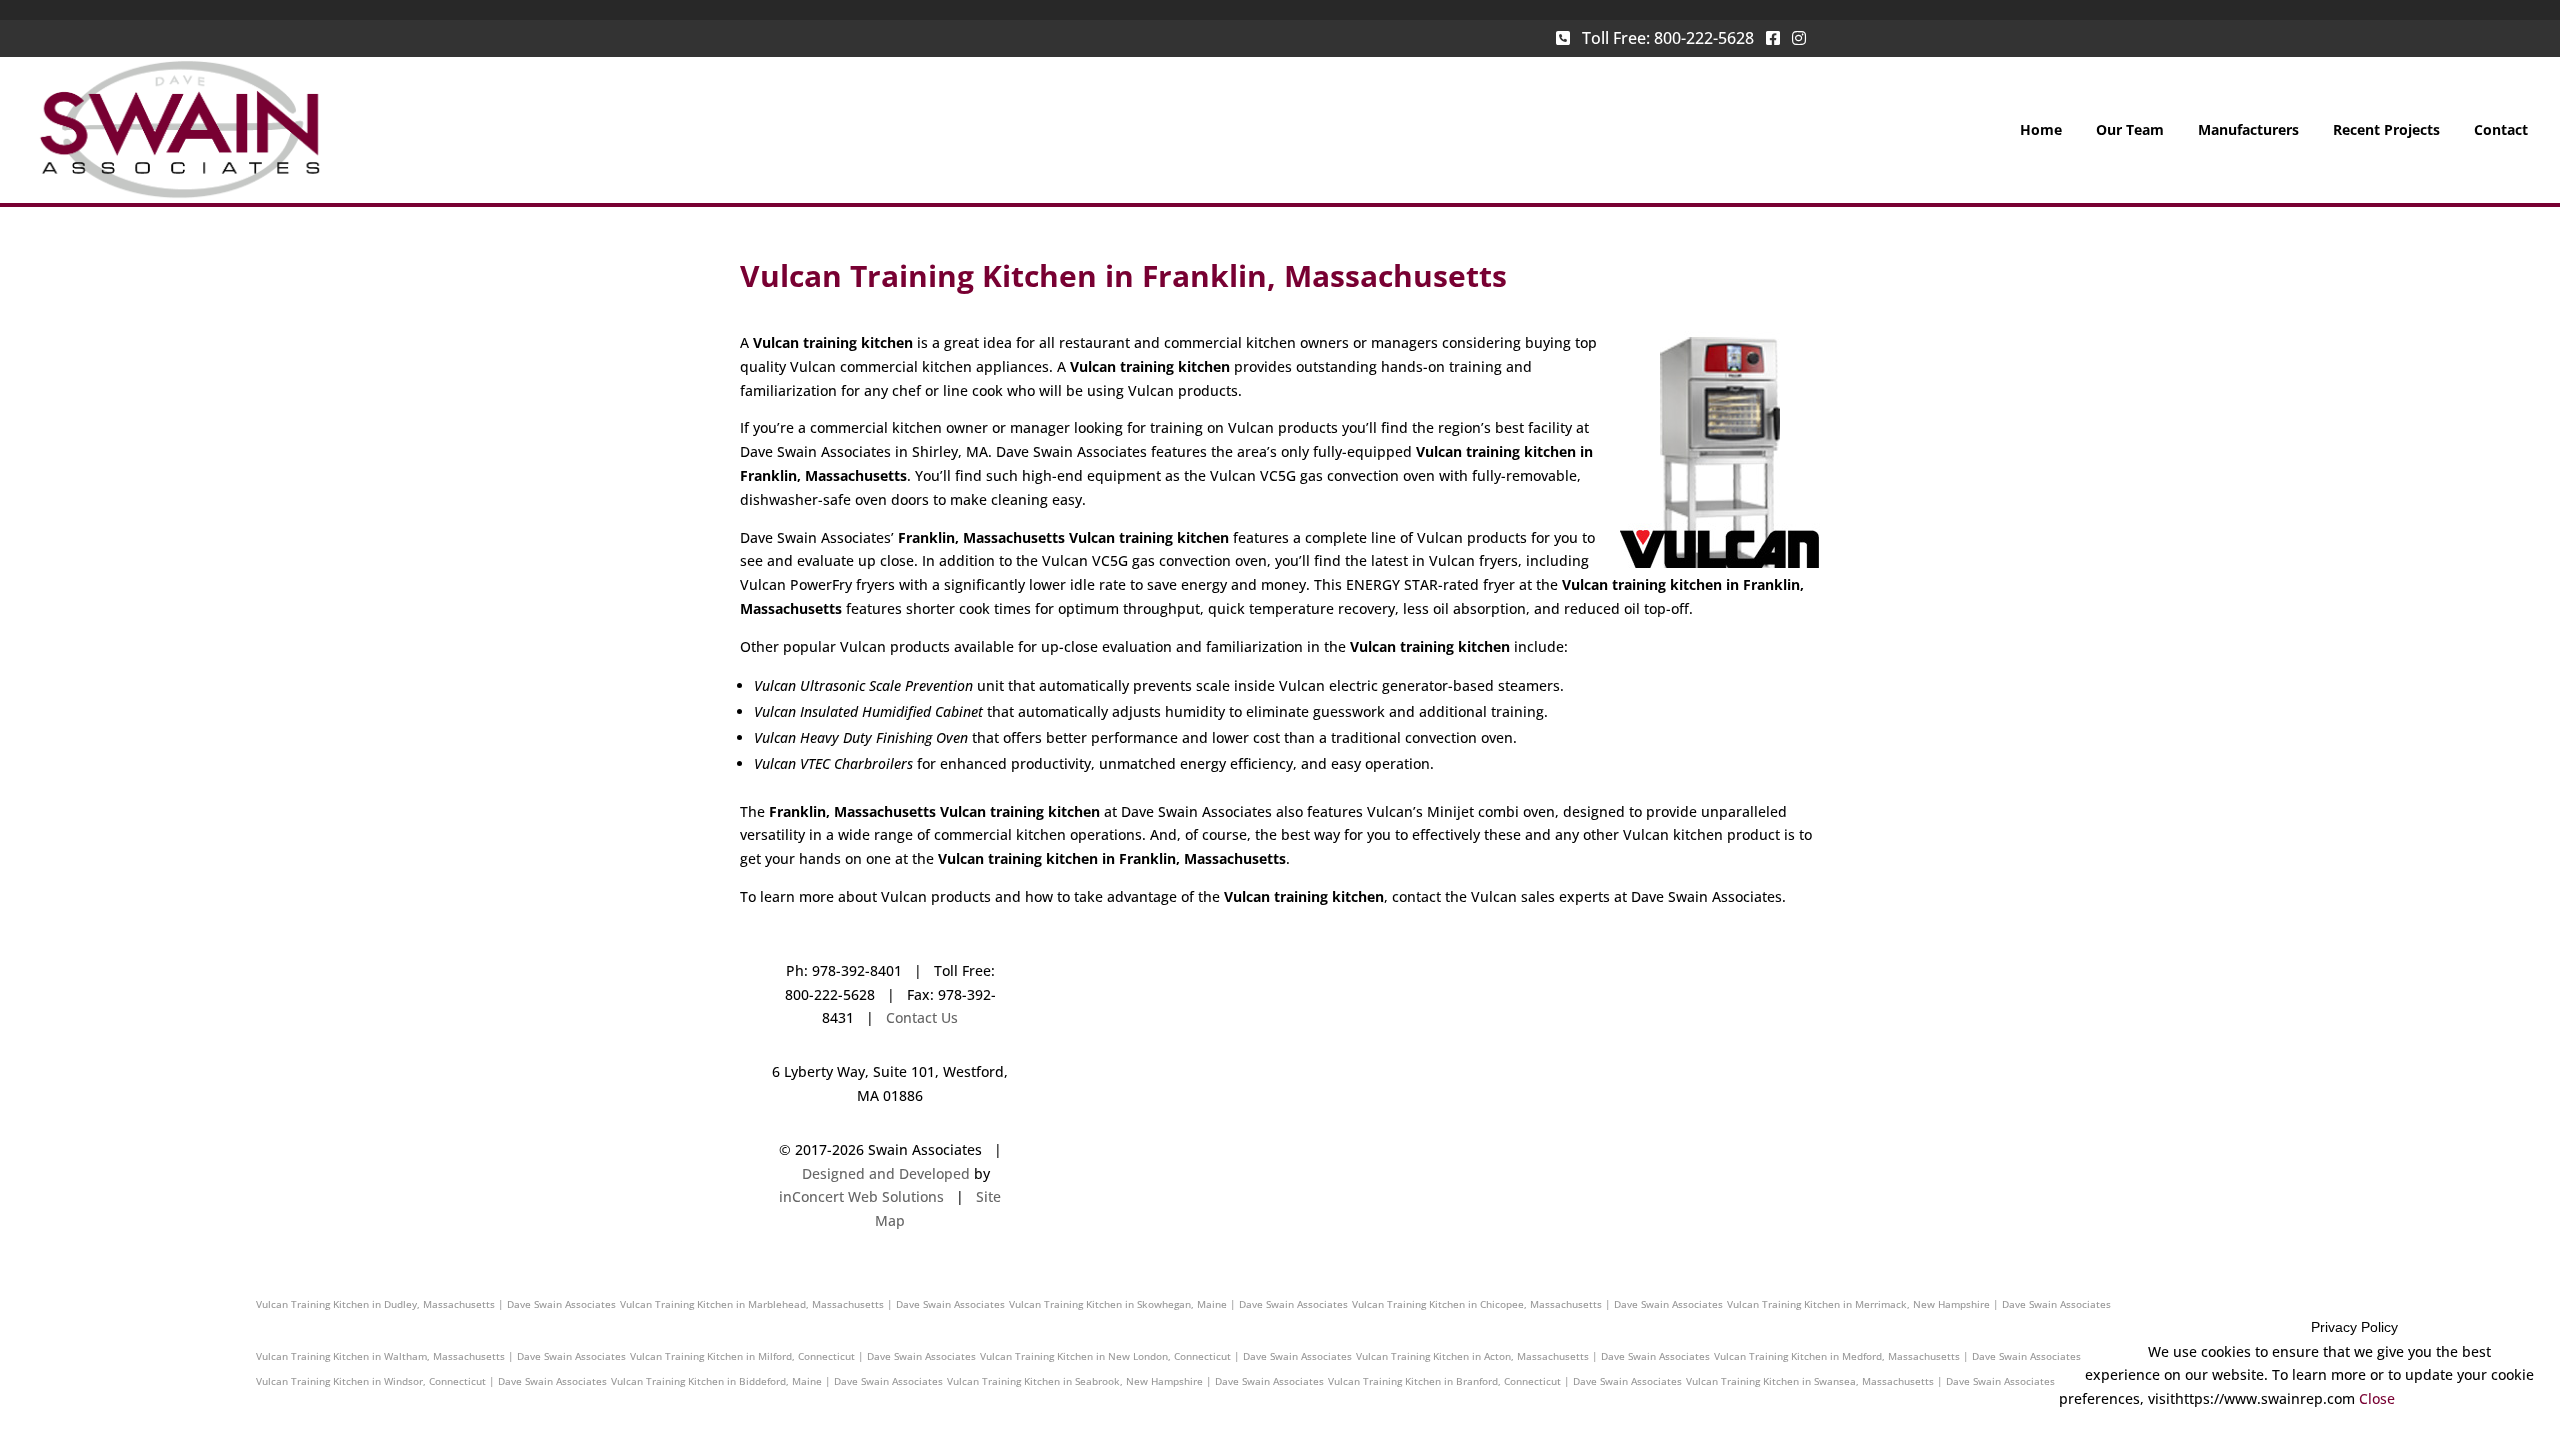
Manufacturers (2248, 131)
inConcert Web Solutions (861, 1196)
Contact (2501, 131)
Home (2041, 131)
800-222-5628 (1704, 38)
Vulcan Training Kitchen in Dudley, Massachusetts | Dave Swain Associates (436, 1304)
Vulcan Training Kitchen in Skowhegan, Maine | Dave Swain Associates (1178, 1304)
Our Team (2130, 131)
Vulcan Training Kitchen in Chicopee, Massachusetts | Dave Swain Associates (1537, 1304)
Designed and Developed (886, 1173)
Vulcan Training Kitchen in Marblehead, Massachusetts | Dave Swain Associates (812, 1304)
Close (2377, 1398)
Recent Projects (2386, 131)
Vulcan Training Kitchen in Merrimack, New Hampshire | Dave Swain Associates (1919, 1304)
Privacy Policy (2354, 1327)
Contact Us (922, 1017)
